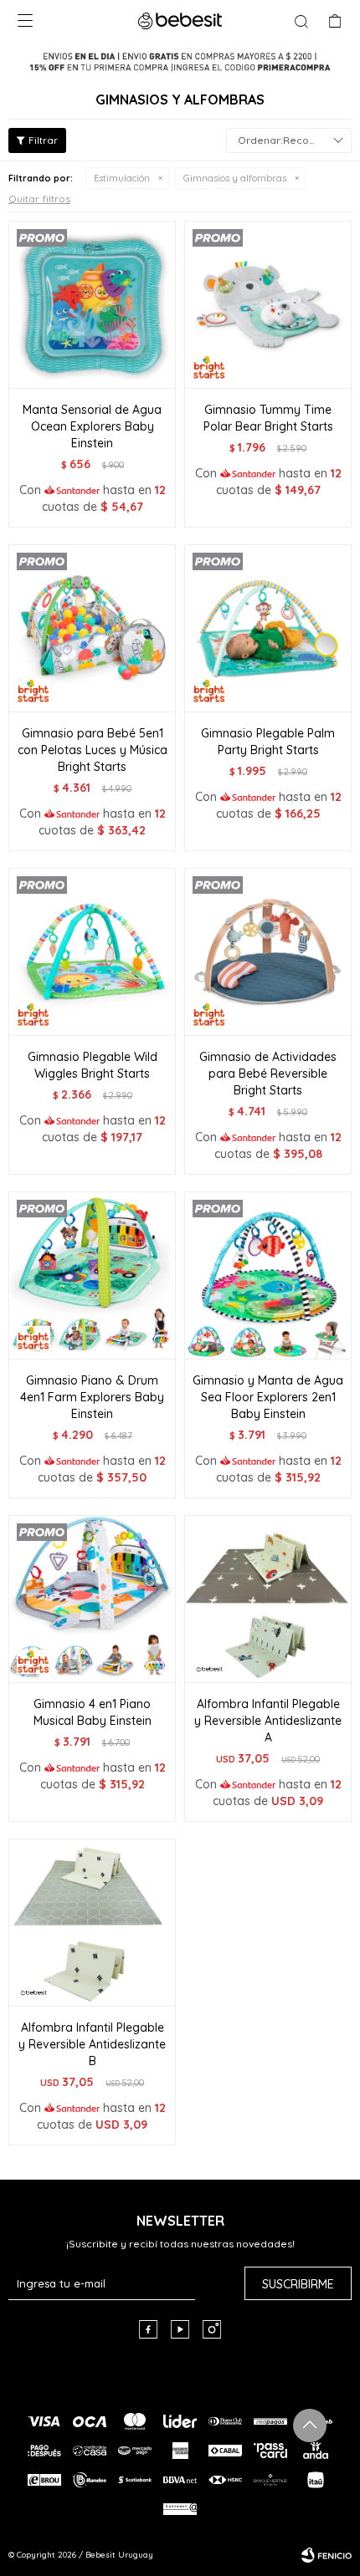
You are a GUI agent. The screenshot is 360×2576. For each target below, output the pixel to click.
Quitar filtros (39, 199)
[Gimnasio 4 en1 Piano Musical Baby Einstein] (92, 1599)
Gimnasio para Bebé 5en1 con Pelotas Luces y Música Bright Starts (93, 750)
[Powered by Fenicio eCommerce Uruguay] (327, 2555)
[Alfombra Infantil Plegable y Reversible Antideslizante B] (92, 1922)
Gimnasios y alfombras (235, 178)
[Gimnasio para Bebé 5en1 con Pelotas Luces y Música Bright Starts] (92, 628)
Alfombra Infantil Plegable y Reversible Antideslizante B (92, 2044)
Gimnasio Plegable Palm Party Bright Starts (268, 742)
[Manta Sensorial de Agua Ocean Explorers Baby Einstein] (92, 304)
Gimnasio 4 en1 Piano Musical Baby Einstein (93, 1712)
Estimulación (122, 178)
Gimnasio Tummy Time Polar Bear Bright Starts (268, 418)
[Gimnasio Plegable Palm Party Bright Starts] (268, 628)
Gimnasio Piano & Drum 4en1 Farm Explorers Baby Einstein (92, 1397)
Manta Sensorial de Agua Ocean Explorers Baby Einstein (92, 426)
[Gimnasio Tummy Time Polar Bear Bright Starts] (268, 304)
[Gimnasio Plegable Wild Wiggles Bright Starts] (92, 951)
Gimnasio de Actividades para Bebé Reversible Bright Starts (268, 1074)
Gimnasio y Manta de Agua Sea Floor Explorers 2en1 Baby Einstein (268, 1397)
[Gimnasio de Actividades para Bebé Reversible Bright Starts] (268, 951)
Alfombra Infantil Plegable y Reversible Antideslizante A (268, 1721)
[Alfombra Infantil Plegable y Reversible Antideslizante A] (268, 1599)
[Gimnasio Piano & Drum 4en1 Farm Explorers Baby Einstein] (92, 1275)
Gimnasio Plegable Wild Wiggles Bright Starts (93, 1065)
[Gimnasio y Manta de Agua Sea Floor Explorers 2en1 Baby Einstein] (268, 1275)
